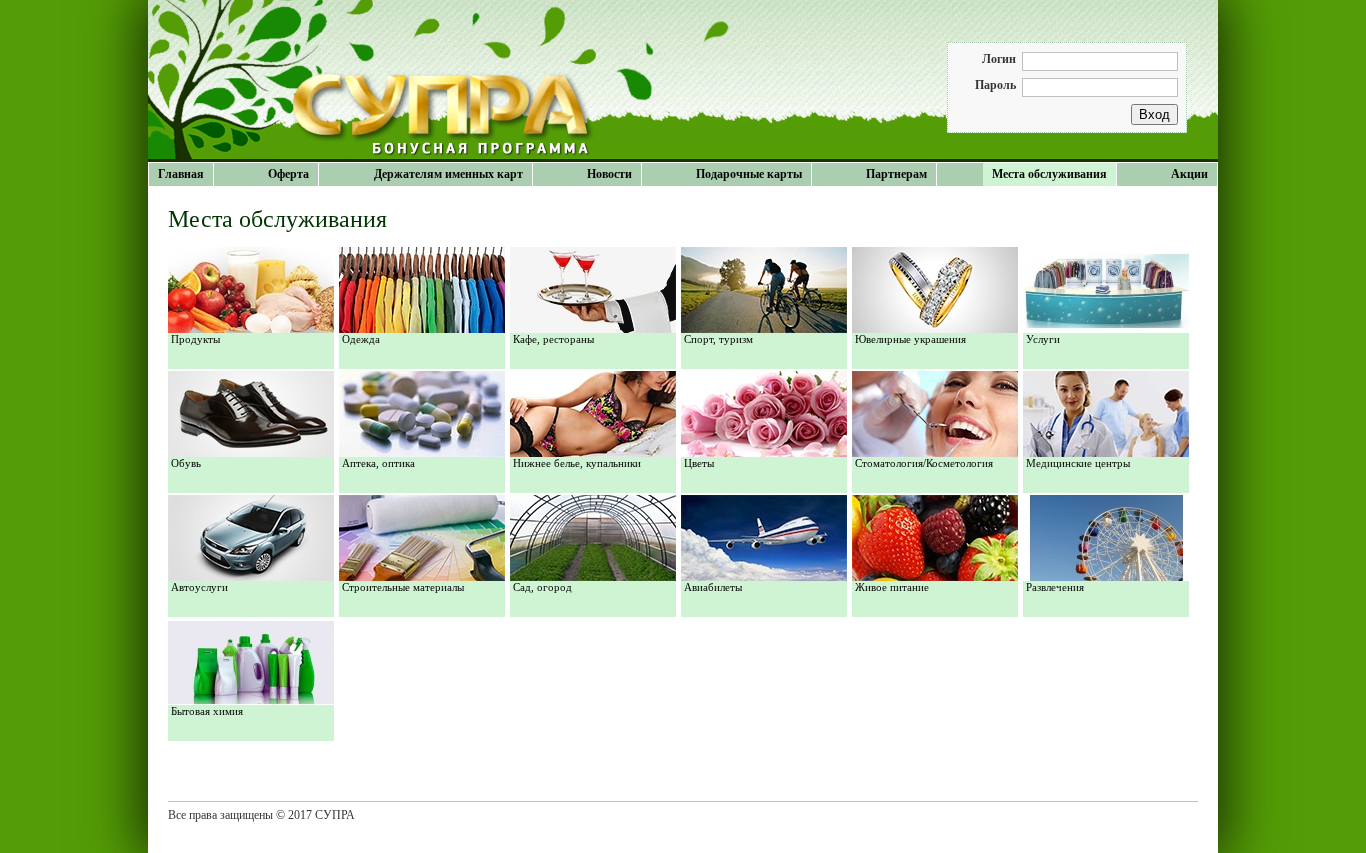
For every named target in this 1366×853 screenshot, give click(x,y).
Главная (181, 174)
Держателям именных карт (448, 174)
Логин (999, 59)
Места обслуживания (1049, 174)
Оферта (288, 174)
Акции (1189, 174)
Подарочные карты (749, 174)
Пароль (995, 85)
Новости (609, 174)
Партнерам (896, 174)
